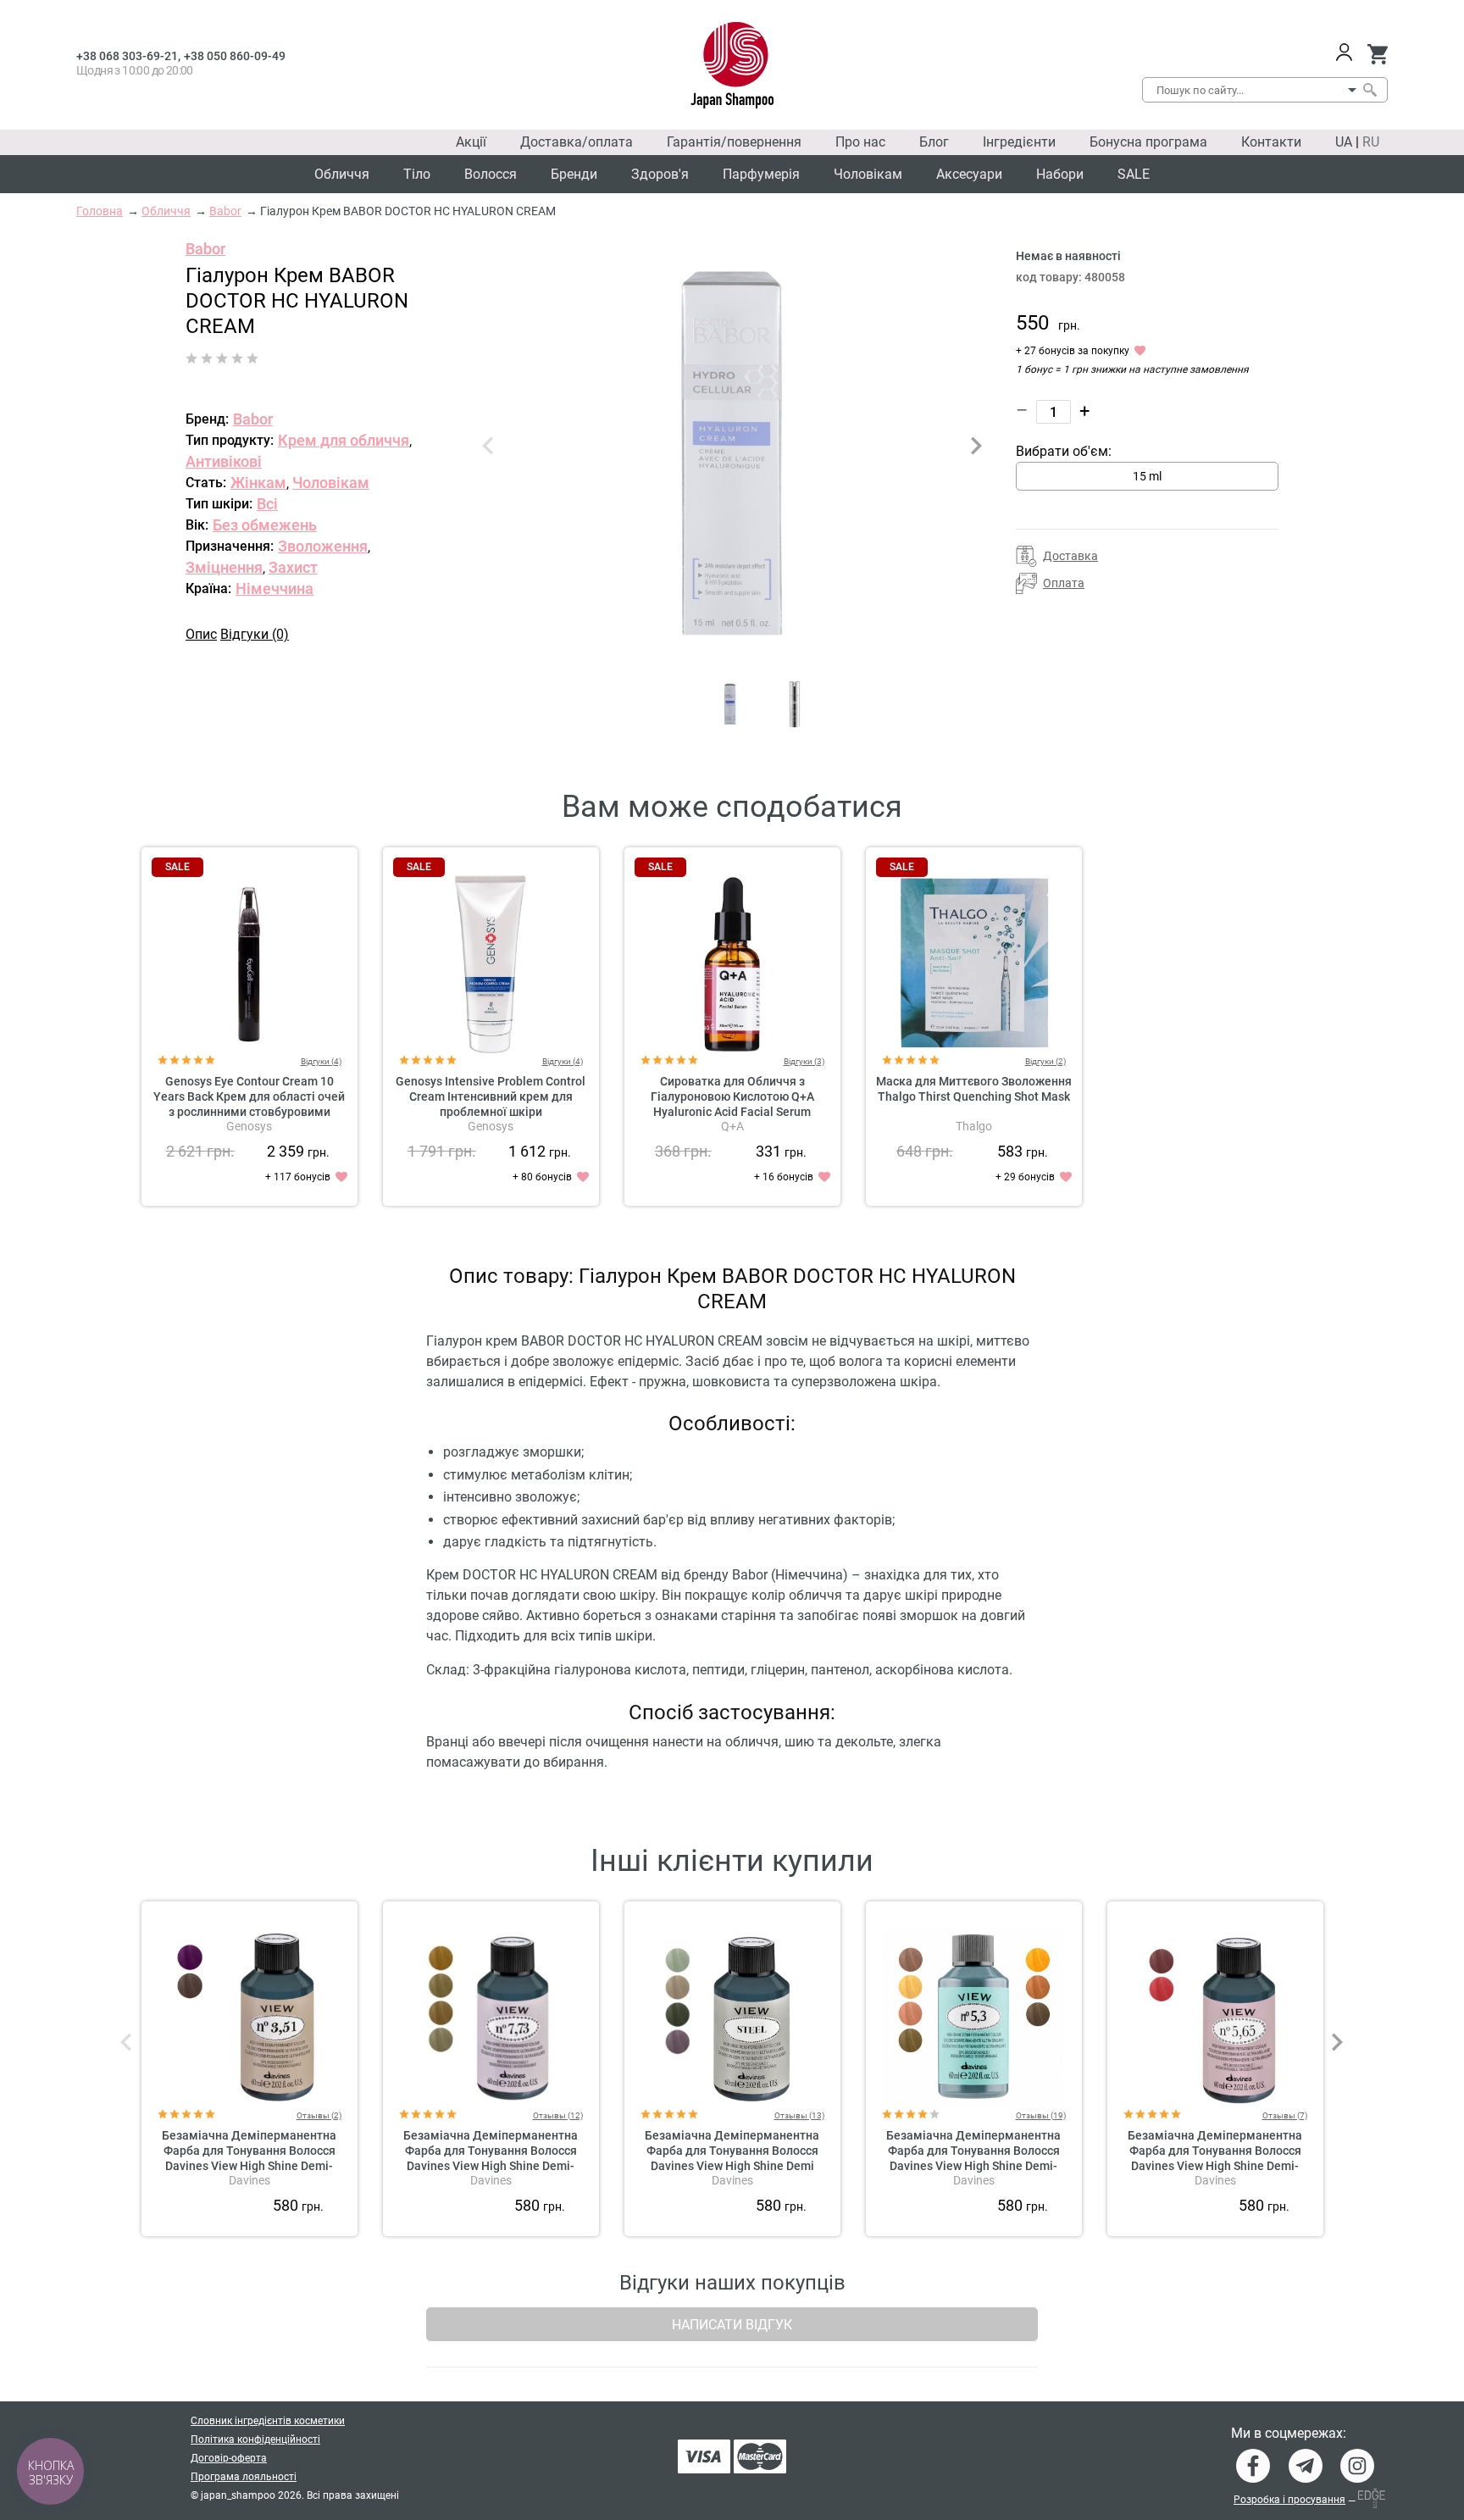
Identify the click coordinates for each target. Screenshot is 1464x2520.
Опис (201, 634)
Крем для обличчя (344, 440)
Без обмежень (265, 525)
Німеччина (274, 588)
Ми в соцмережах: (1289, 2434)
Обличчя (342, 174)
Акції (471, 142)
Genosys (249, 1126)
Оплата (1064, 583)
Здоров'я (660, 174)
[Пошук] (1369, 90)
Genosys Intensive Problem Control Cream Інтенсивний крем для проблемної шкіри (491, 1096)
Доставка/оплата (577, 142)
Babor (205, 249)
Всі (267, 504)
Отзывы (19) (1041, 2115)
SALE (1134, 174)
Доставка (1070, 556)
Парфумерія (761, 174)
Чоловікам (868, 174)
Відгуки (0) (255, 634)
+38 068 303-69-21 (127, 56)
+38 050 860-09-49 (235, 56)
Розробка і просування (1289, 2500)
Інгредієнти (1019, 142)
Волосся (491, 174)
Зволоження (323, 546)
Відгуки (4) (321, 1061)
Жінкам (258, 483)
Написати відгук (732, 2325)
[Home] (732, 65)
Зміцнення (224, 567)
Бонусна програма (1148, 142)
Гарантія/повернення (734, 142)
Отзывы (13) (799, 2115)
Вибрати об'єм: (1064, 451)
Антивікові (224, 461)
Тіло (417, 174)
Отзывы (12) (558, 2115)
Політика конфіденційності (255, 2440)
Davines (250, 2180)
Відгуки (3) (804, 1061)
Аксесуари (969, 174)
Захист (293, 567)
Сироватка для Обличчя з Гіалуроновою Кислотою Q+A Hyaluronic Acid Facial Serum (732, 1096)
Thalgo (974, 1126)
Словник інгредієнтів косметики (268, 2421)
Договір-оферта (229, 2458)
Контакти (1271, 142)
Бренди (574, 174)
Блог (934, 142)
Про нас (860, 142)
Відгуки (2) (1045, 1061)
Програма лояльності (244, 2477)
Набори (1060, 174)
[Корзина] (1377, 54)
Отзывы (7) (1285, 2115)
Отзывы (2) (319, 2115)
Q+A (732, 1126)
